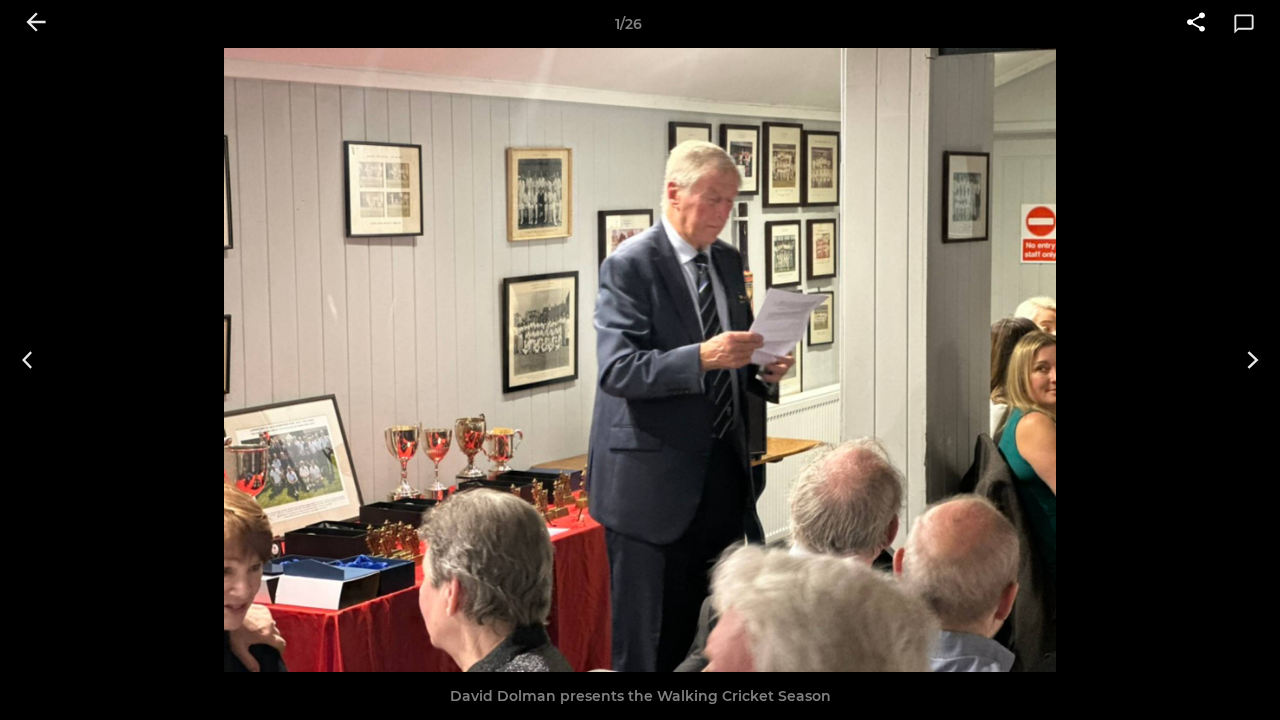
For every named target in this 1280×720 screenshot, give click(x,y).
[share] (1196, 24)
